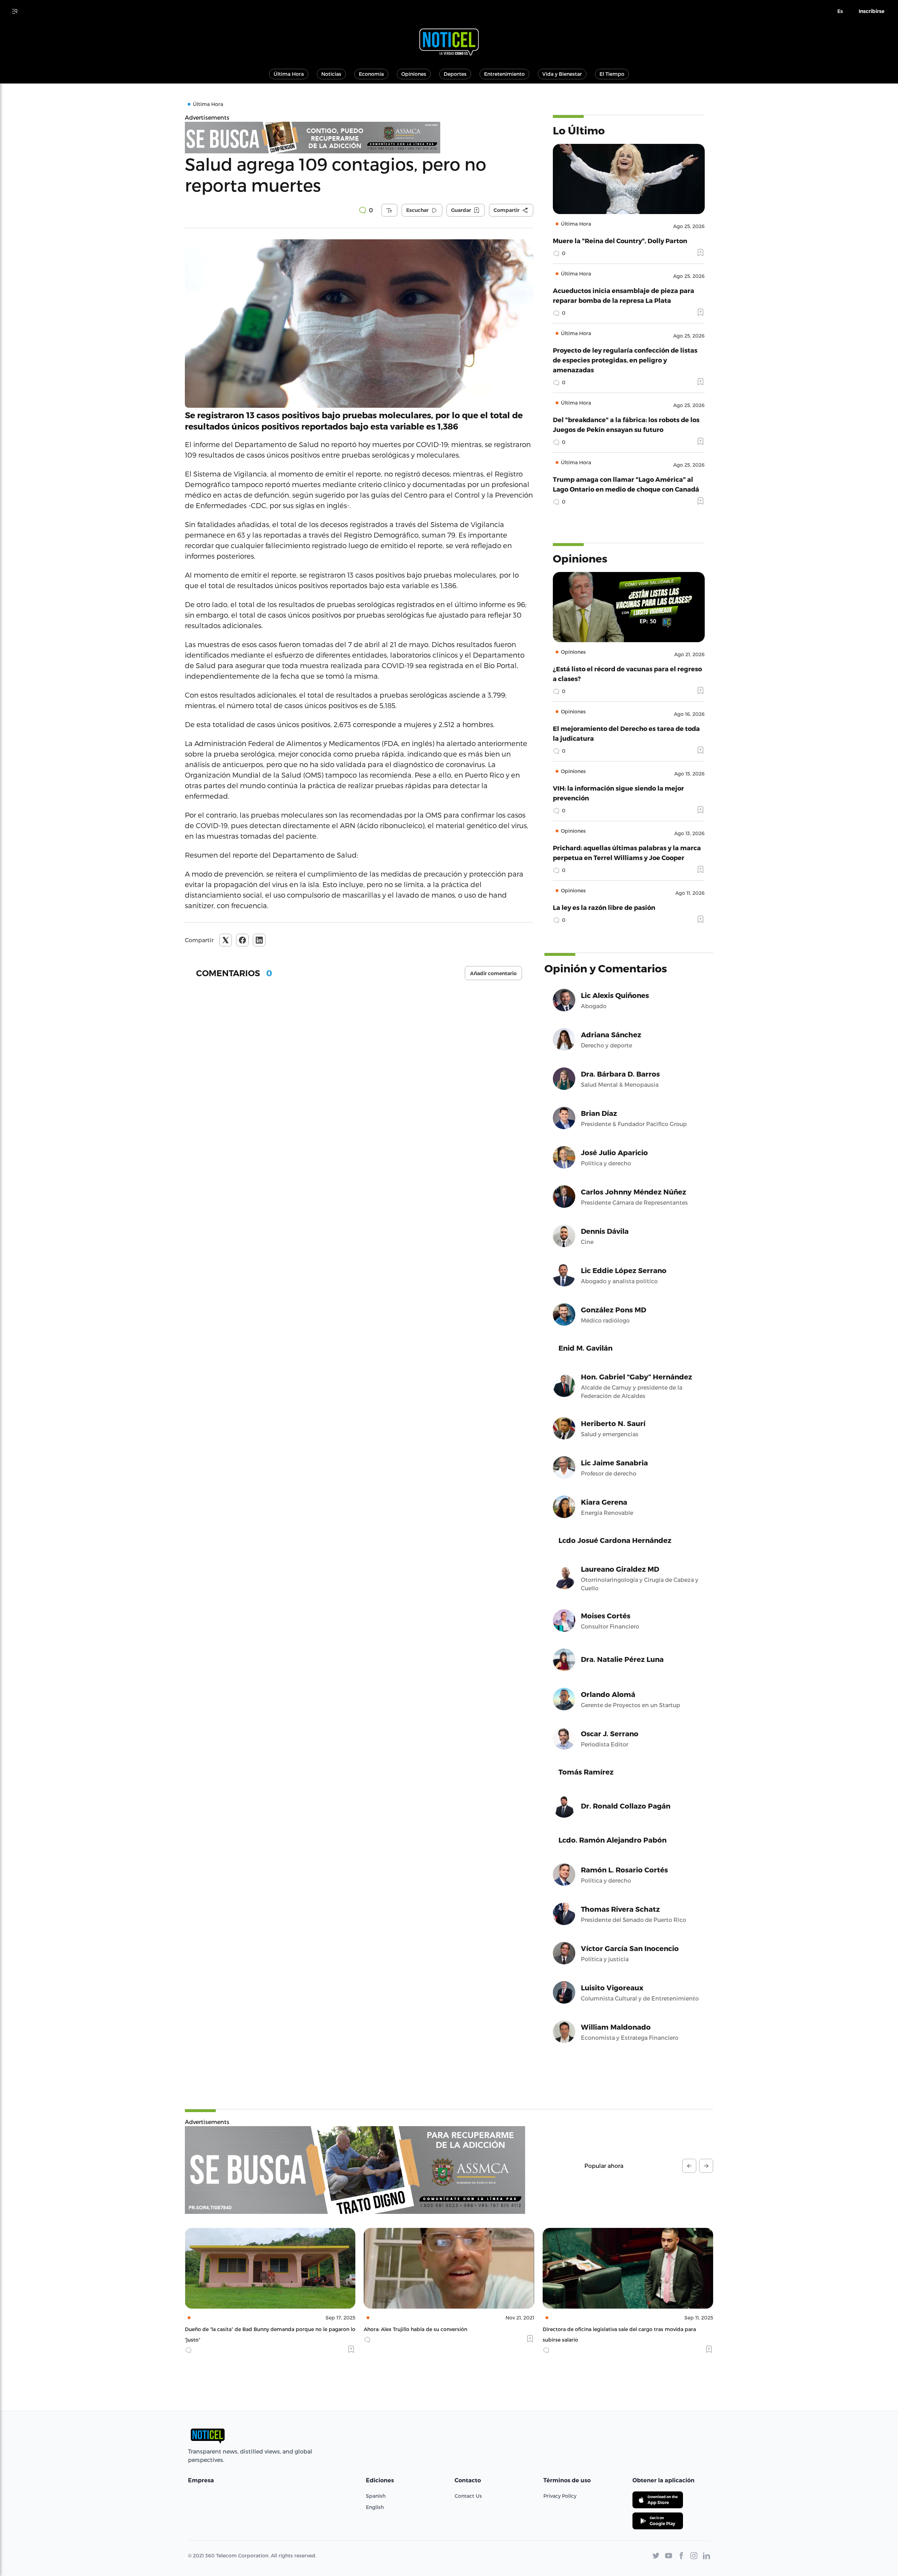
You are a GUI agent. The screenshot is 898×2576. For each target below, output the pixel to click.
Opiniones (414, 74)
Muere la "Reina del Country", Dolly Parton (620, 241)
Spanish (376, 2496)
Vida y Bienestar (562, 74)
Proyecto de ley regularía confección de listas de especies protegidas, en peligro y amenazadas (625, 360)
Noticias (331, 74)
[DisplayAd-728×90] (359, 138)
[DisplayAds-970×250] (355, 2170)
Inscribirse (872, 11)
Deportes (455, 74)
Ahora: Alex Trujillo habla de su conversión (237, 2329)
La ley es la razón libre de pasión (604, 907)
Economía (371, 74)
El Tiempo (612, 74)
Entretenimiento (504, 74)
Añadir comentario (493, 973)
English (375, 2507)
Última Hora (289, 74)
